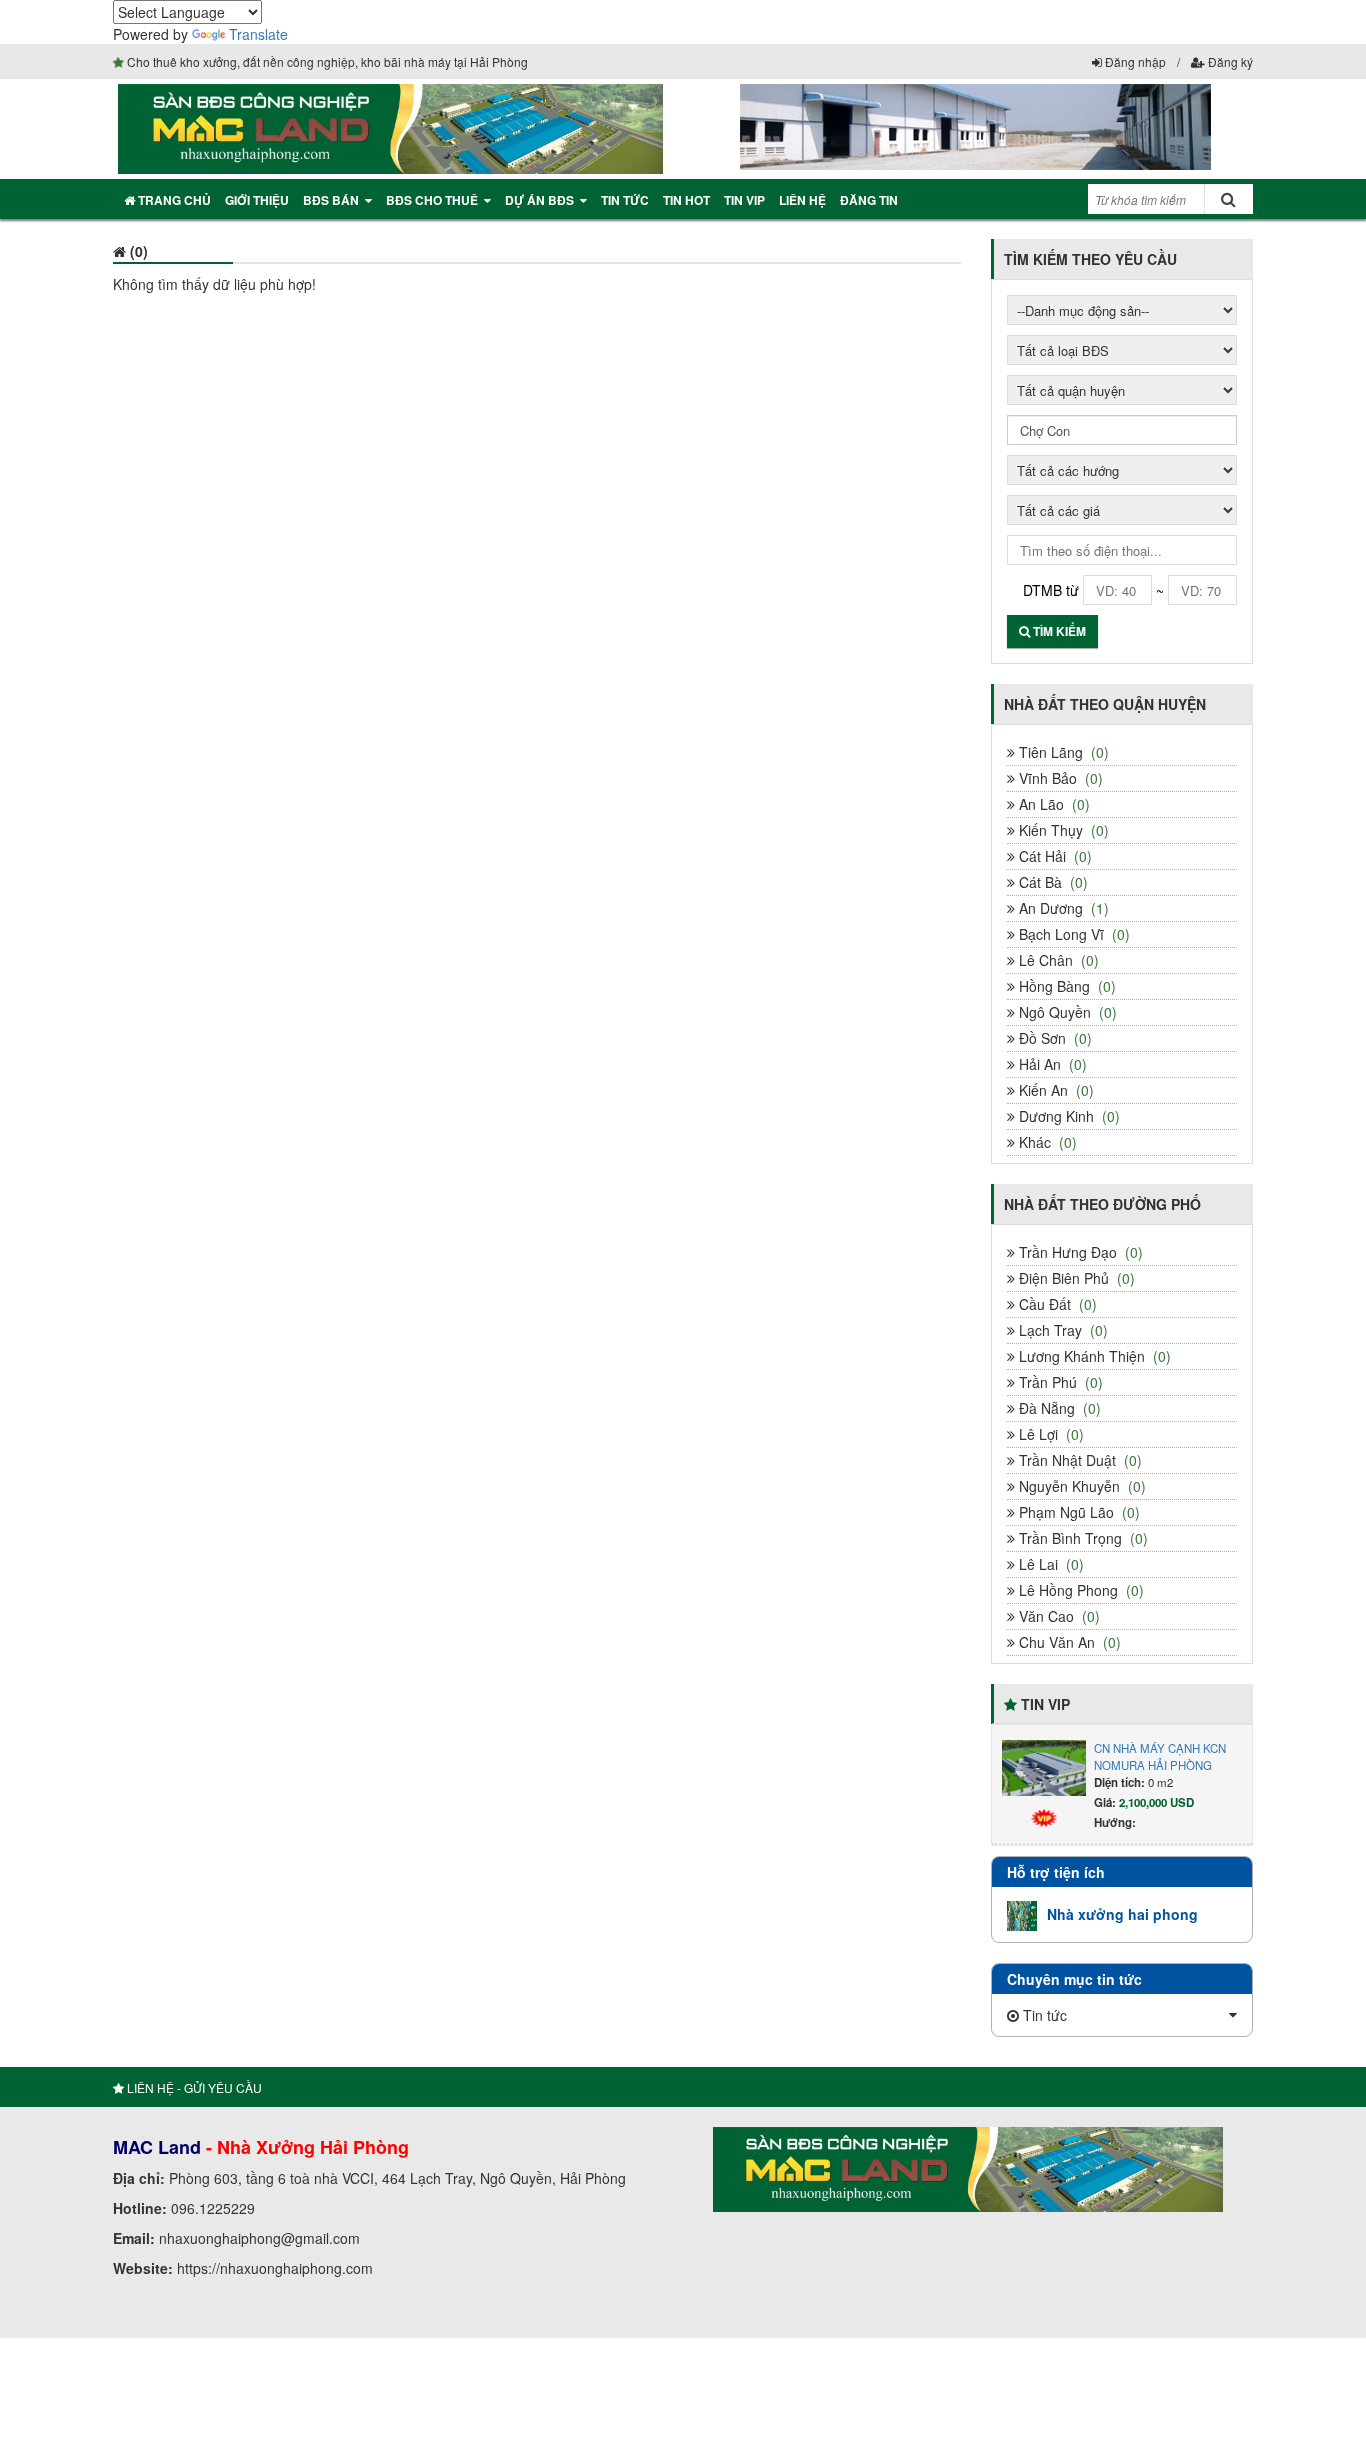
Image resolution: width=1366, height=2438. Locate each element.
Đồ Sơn (1053, 1038)
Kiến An (1054, 1090)
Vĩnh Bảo (1059, 778)
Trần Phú (1059, 1382)
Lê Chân (1057, 960)
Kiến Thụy (1062, 830)
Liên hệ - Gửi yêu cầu (193, 2087)
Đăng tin (869, 200)
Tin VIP (744, 200)
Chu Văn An (1068, 1642)
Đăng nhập (1134, 61)
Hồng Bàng (1065, 986)
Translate (258, 34)
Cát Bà (1051, 882)
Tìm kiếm (1058, 631)
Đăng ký (1229, 61)
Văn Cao (1057, 1616)
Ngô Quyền (1066, 1012)
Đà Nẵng (1058, 1408)
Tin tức (625, 200)
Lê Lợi (1049, 1434)
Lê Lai (1049, 1564)
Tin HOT (686, 200)
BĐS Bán (331, 200)
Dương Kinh (1067, 1116)
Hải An (1051, 1064)
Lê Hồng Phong (1079, 1590)
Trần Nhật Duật (1078, 1460)
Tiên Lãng (1062, 752)
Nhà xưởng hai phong (1122, 1914)
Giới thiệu (257, 200)
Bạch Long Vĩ (1072, 934)
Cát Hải (1053, 856)
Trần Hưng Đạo (1079, 1252)
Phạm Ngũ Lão (1077, 1512)
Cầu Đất (1056, 1304)
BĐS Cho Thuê (432, 200)
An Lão (1052, 804)
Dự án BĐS (539, 200)
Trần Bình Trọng (1081, 1538)
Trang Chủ (173, 200)
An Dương (1062, 908)
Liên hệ (802, 200)
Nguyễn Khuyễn (1080, 1486)
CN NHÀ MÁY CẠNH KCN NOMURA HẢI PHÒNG (1160, 1755)
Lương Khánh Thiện (1093, 1356)
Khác (1046, 1142)
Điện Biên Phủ (1075, 1278)
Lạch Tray (1061, 1330)
